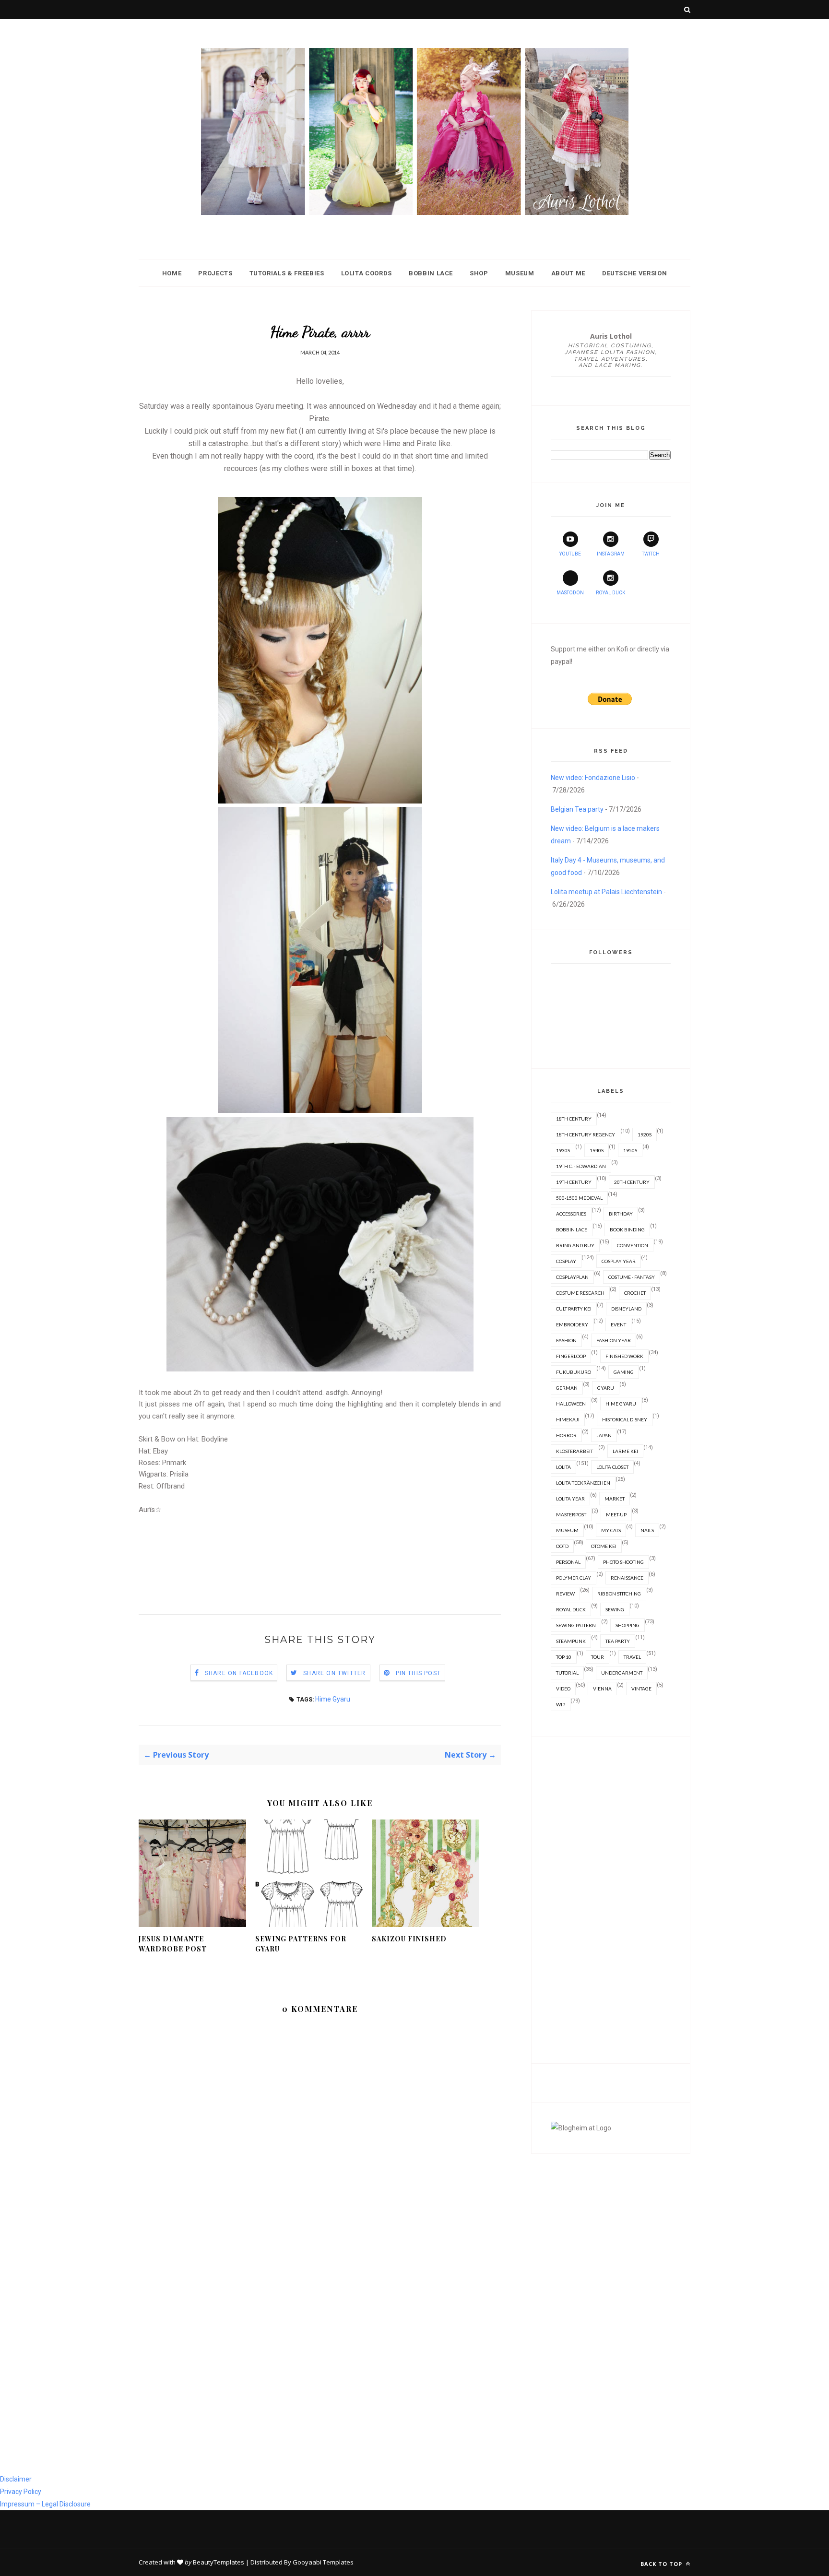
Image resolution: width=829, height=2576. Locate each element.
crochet (635, 1293)
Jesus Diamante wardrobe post (173, 1944)
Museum (520, 273)
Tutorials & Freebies (287, 273)
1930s (563, 1150)
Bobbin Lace (431, 273)
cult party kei (574, 1309)
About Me (568, 273)
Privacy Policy (21, 2492)
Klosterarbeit (574, 1451)
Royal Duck (610, 593)
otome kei (604, 1546)
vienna (602, 1689)
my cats (611, 1530)
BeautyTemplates (219, 2562)
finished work (624, 1356)
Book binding (627, 1229)
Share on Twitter (334, 1673)
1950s (630, 1150)
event (618, 1324)
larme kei (625, 1451)
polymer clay (574, 1578)
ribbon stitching (619, 1594)
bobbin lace (572, 1229)
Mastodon (570, 593)
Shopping (628, 1625)
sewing (615, 1609)
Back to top (662, 2564)
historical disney (625, 1419)
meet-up (616, 1514)
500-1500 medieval (579, 1198)
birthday (621, 1214)
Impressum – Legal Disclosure (45, 2504)
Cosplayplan (572, 1277)
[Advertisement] (313, 1560)
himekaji (568, 1419)
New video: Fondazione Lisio (593, 778)
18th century (574, 1119)
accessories (571, 1214)
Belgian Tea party (577, 809)
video (563, 1689)
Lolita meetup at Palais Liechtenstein (606, 892)
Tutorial (567, 1673)
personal (568, 1562)
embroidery (572, 1324)
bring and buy (575, 1245)
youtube (570, 554)
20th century (632, 1182)
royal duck (571, 1609)
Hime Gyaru (333, 1699)
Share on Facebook (239, 1673)
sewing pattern (576, 1625)
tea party (618, 1641)
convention (633, 1245)
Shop (479, 273)
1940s (597, 1150)
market (615, 1499)
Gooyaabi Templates (323, 2562)
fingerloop (571, 1356)
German (567, 1388)
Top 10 (564, 1657)
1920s (645, 1134)
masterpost (571, 1514)
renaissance (627, 1578)
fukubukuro (574, 1372)
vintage (641, 1689)
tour (598, 1657)
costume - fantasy (632, 1277)
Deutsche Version (634, 273)
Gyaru (606, 1388)
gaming (624, 1372)
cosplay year (619, 1261)
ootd (562, 1546)
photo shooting (623, 1562)
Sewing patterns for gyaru (301, 1944)
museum (567, 1530)
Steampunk (571, 1641)
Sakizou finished (409, 1939)
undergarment (622, 1673)
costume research (580, 1293)
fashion (566, 1340)
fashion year (614, 1340)
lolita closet (612, 1467)
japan (604, 1435)
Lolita (563, 1467)
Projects (215, 273)
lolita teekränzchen (583, 1483)
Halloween (571, 1404)
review (565, 1594)
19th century (574, 1182)
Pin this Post (419, 1673)
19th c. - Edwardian (581, 1166)
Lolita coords (367, 273)
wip (561, 1704)
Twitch (651, 554)
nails (647, 1530)
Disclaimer (16, 2479)
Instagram (611, 554)
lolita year (570, 1499)
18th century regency (586, 1134)
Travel (632, 1657)
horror (566, 1435)
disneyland (626, 1309)
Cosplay (566, 1261)
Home (172, 273)
